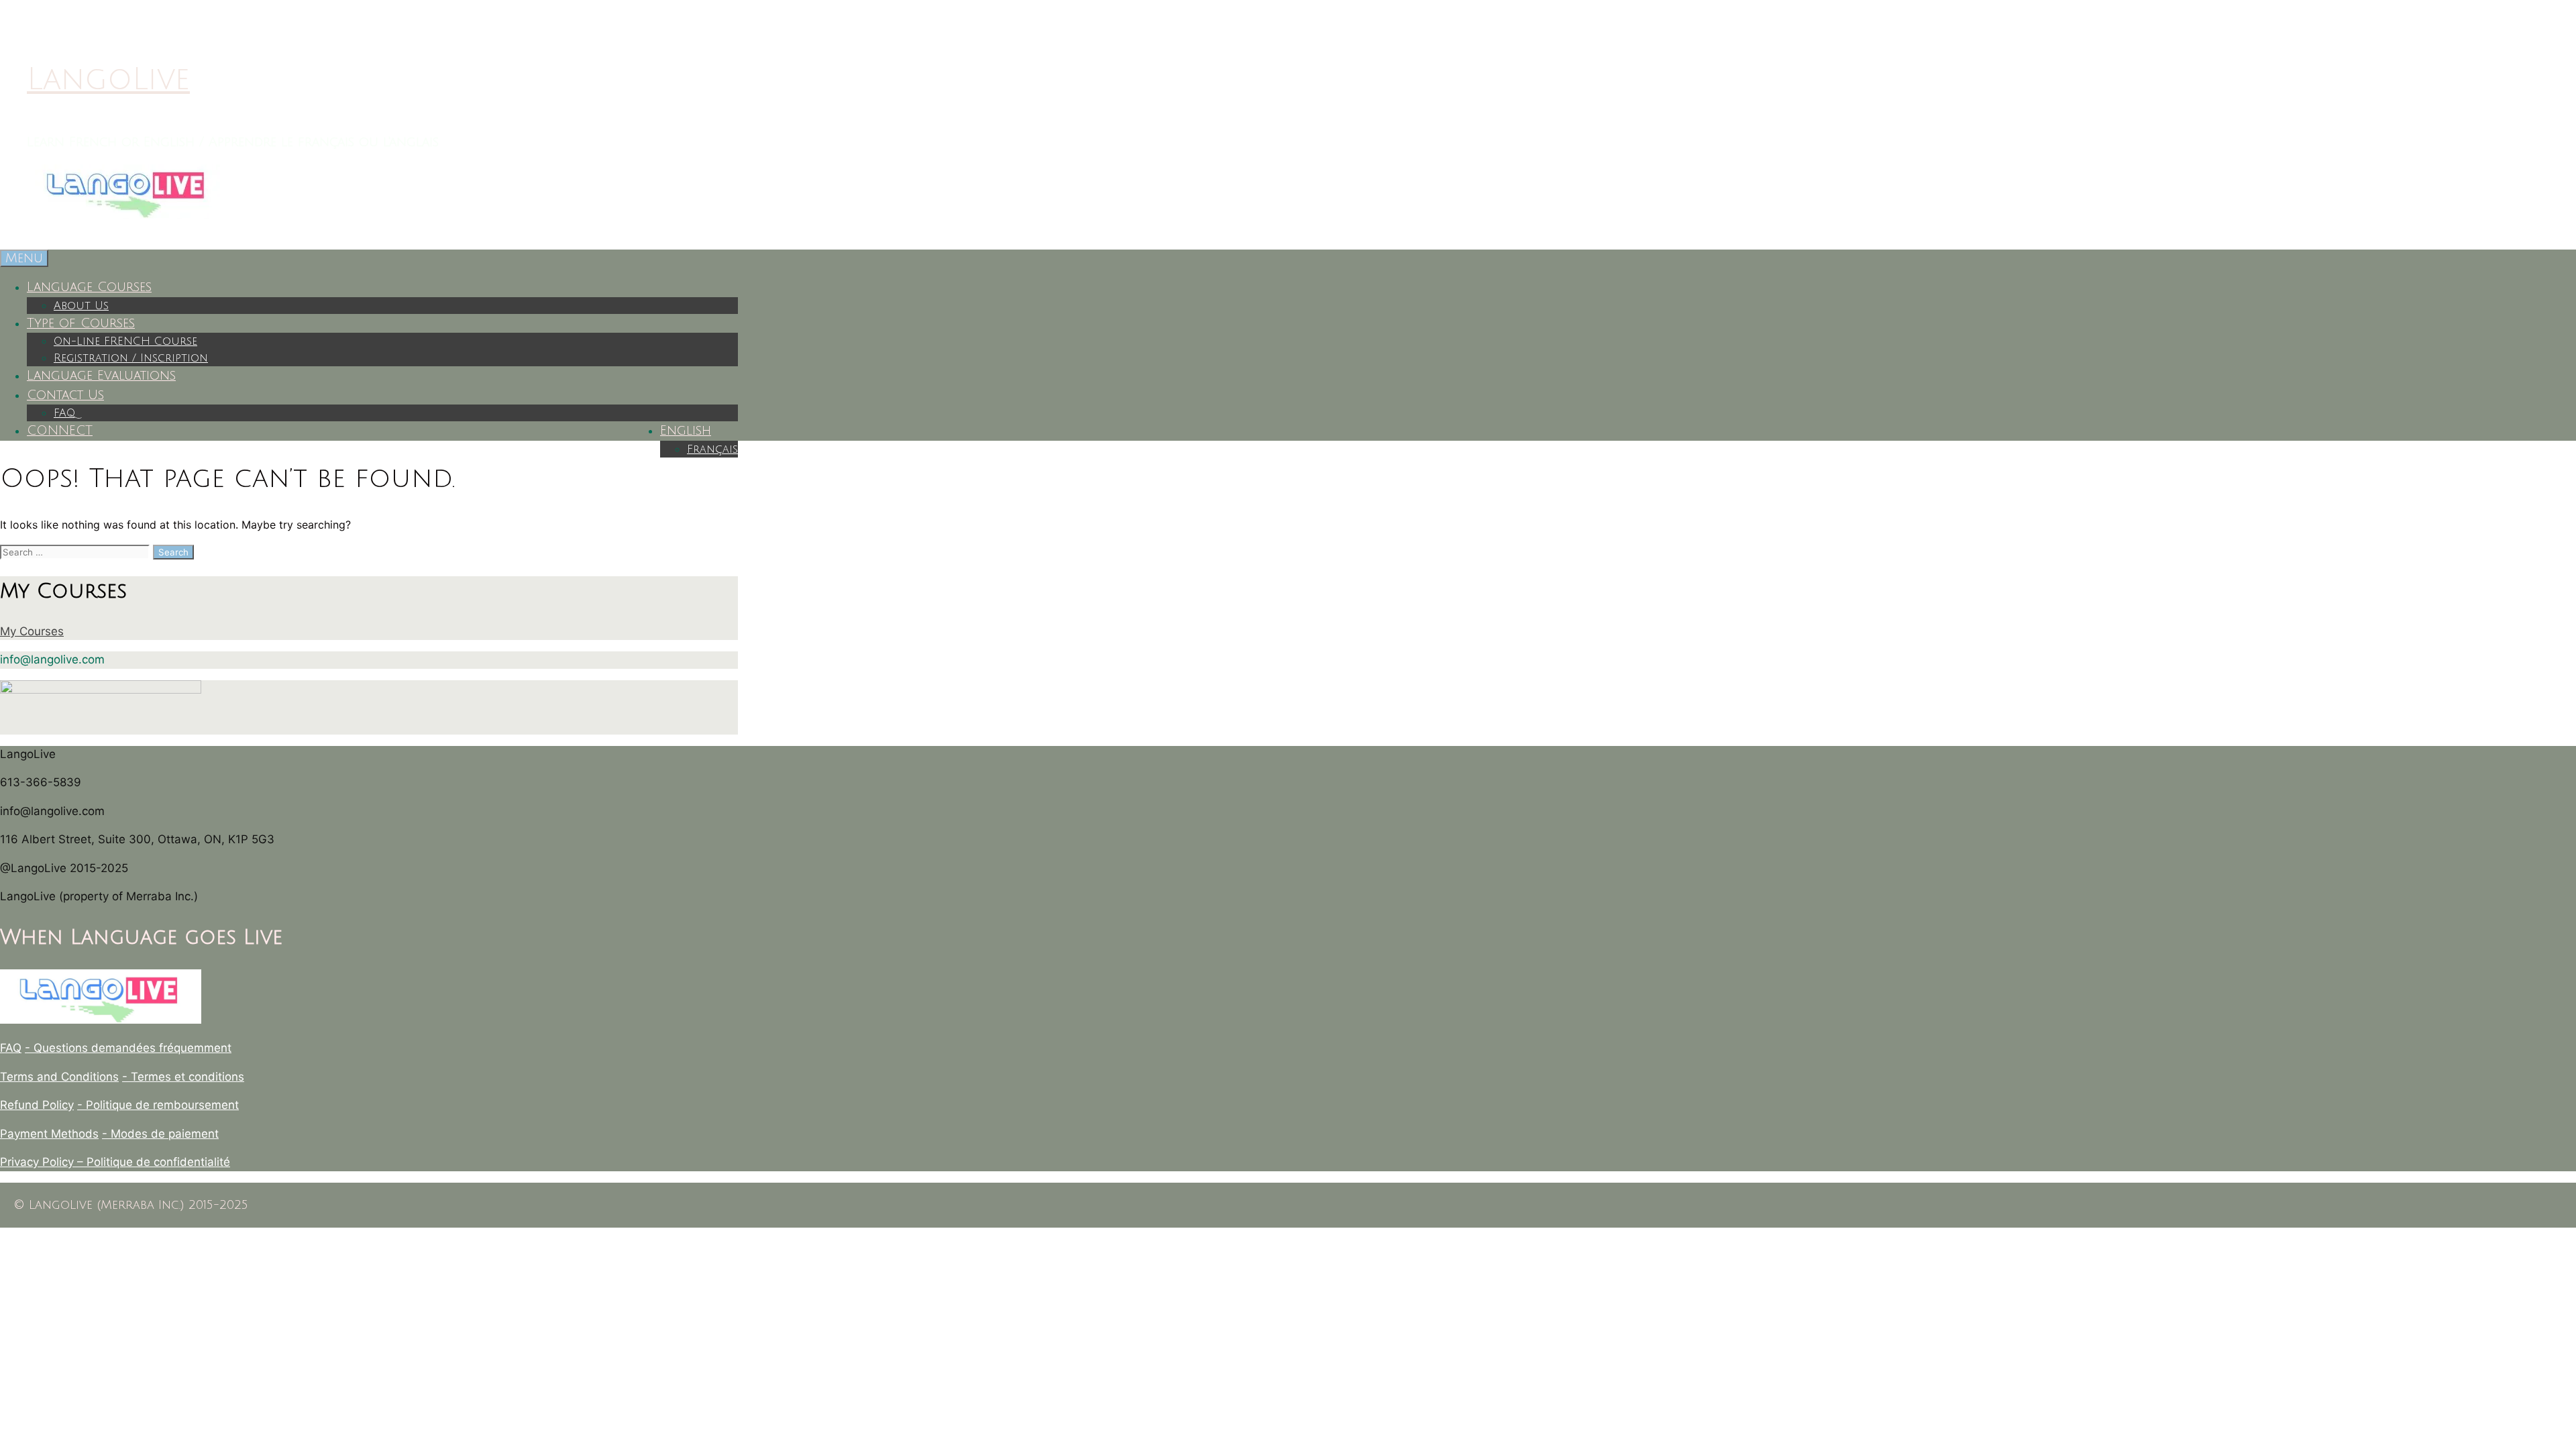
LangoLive (108, 79)
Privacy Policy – (43, 1162)
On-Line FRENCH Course (125, 341)
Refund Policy (37, 1105)
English (686, 431)
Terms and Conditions (59, 1077)
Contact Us (65, 395)
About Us (81, 306)
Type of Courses (81, 323)
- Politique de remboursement (158, 1105)
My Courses (32, 631)
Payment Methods (49, 1134)
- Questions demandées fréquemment (128, 1048)
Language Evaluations (101, 376)
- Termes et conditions (183, 1077)
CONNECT (60, 431)
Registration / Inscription (131, 358)
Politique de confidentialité (158, 1162)
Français (712, 449)
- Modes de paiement (160, 1134)
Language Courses (89, 287)
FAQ (64, 413)
